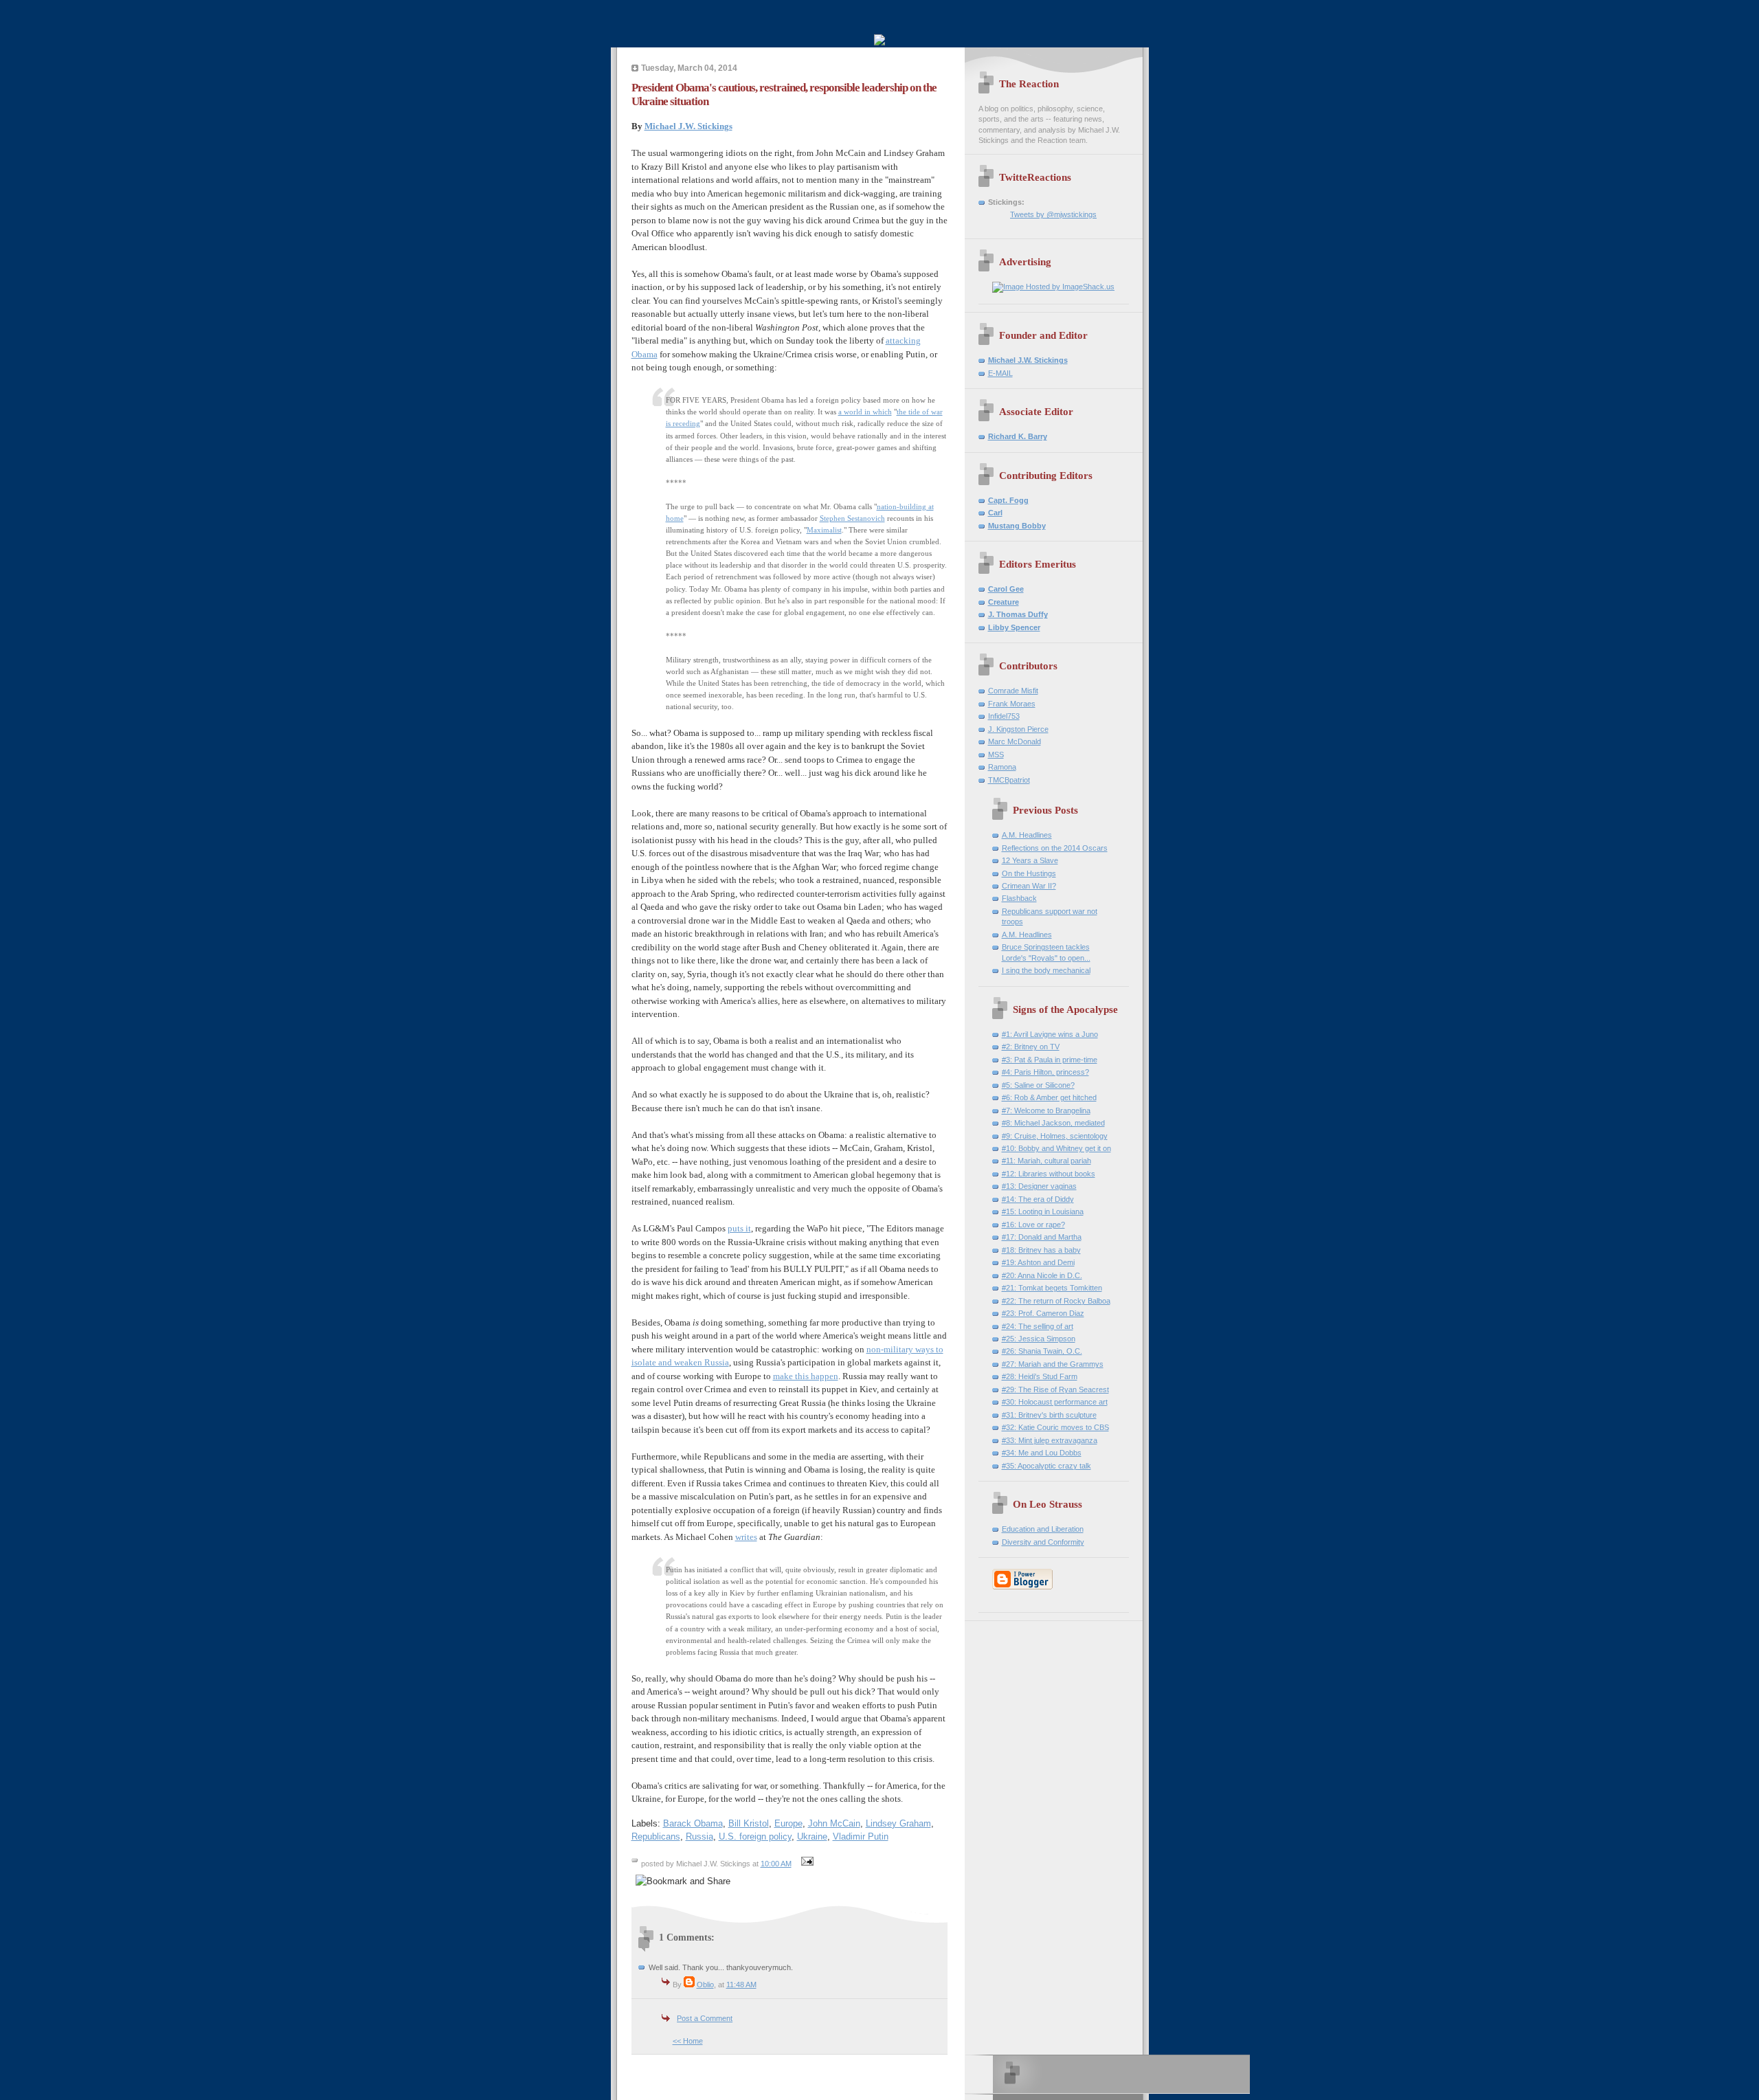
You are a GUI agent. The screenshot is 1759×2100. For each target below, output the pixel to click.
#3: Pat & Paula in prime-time (1050, 1060)
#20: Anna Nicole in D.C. (1042, 1275)
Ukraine (812, 1836)
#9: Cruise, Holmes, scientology (1055, 1136)
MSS (996, 755)
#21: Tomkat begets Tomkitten (1052, 1288)
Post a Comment (705, 2018)
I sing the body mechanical (1046, 970)
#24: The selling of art (1038, 1326)
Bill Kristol (749, 1823)
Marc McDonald (1015, 741)
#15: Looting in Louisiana (1043, 1211)
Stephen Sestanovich (852, 518)
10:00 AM (776, 1864)
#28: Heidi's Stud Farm (1040, 1376)
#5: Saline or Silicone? (1038, 1085)
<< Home (688, 2041)
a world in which (865, 412)
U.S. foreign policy (755, 1836)
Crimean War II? (1029, 886)
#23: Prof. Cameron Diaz (1043, 1313)
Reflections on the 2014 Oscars (1055, 848)
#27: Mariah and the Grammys (1053, 1364)
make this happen (806, 1376)
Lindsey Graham (898, 1823)
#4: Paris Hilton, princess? (1045, 1072)
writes (746, 1537)
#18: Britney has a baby (1041, 1250)
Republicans (656, 1836)
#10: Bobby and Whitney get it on (1056, 1148)
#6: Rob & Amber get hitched (1049, 1097)
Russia (699, 1836)
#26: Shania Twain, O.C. (1042, 1351)
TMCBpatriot (1009, 780)
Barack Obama (693, 1823)
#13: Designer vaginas (1039, 1186)
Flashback (1019, 898)
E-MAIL (1000, 373)
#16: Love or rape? (1033, 1225)
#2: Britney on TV (1031, 1047)
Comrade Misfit (1013, 691)
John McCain (834, 1823)
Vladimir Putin (861, 1836)
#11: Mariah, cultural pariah (1046, 1161)
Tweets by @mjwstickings (1053, 214)
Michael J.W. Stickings (688, 126)
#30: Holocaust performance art (1055, 1402)
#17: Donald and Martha (1042, 1237)
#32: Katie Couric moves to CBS (1055, 1427)
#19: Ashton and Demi (1038, 1262)
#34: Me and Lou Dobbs (1042, 1453)
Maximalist (824, 530)
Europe (788, 1823)
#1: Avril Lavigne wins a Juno (1050, 1034)
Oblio (705, 1985)
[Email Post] (806, 1864)
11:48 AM (741, 1985)
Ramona (1002, 767)
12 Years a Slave (1030, 860)
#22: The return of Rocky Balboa (1056, 1301)
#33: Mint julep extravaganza (1050, 1440)
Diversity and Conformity (1043, 1542)
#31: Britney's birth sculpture (1049, 1415)
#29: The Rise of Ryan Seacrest (1055, 1389)
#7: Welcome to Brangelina (1046, 1110)
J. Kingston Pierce (1018, 729)
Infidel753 (1004, 716)
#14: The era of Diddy (1038, 1199)
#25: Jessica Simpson (1039, 1339)
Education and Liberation (1043, 1529)
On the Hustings (1029, 873)
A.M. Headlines (1027, 835)
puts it (739, 1228)
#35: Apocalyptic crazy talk (1046, 1466)
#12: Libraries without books (1049, 1174)
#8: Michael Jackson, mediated (1053, 1123)
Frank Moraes (1012, 704)
